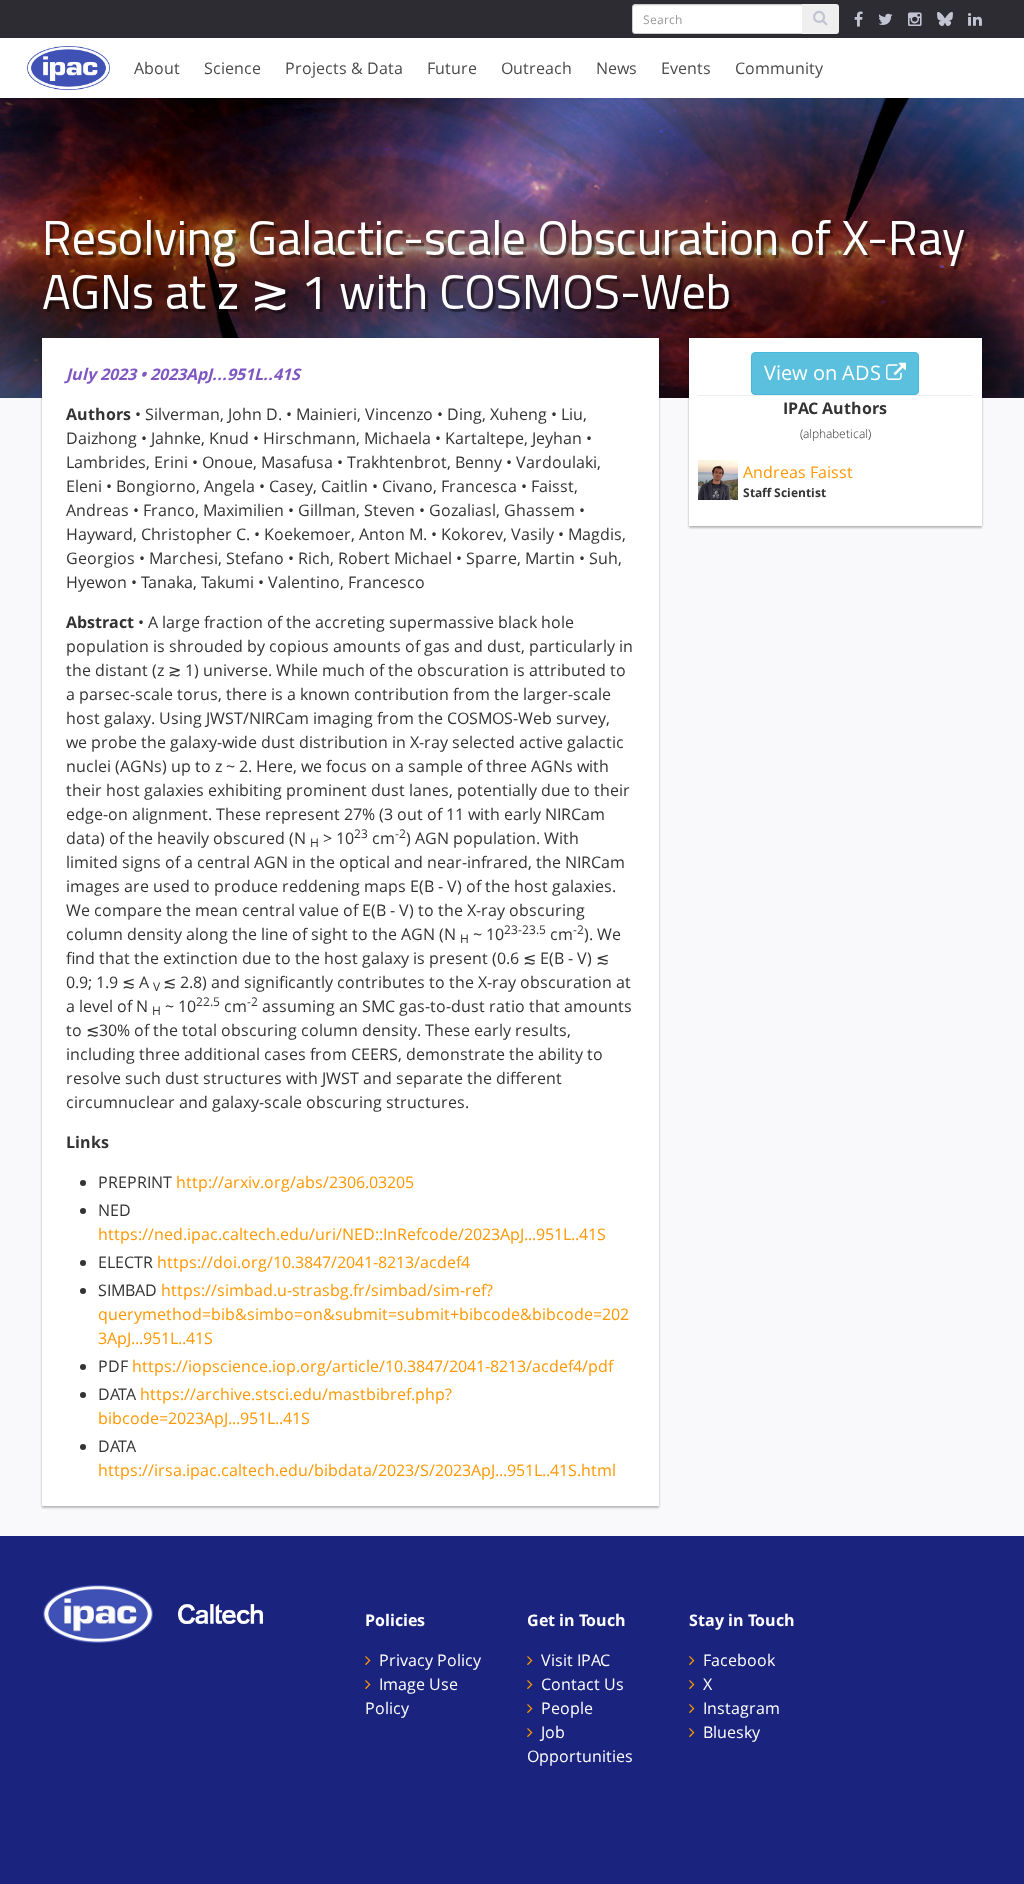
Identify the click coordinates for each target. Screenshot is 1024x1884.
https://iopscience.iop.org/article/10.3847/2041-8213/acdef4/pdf (372, 1366)
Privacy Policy (430, 1660)
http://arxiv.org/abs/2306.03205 (295, 1182)
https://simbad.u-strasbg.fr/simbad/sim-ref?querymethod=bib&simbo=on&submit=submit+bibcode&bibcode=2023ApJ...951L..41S (363, 1314)
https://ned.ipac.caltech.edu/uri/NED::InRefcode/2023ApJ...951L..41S (352, 1234)
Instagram (741, 1708)
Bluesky (731, 1732)
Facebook (739, 1660)
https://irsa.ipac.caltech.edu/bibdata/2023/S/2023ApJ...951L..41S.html (357, 1470)
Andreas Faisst (798, 472)
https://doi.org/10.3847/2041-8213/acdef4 (313, 1262)
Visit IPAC (575, 1660)
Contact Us (582, 1684)
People (567, 1708)
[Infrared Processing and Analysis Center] (108, 1612)
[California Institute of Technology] (230, 1612)
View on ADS (825, 372)
